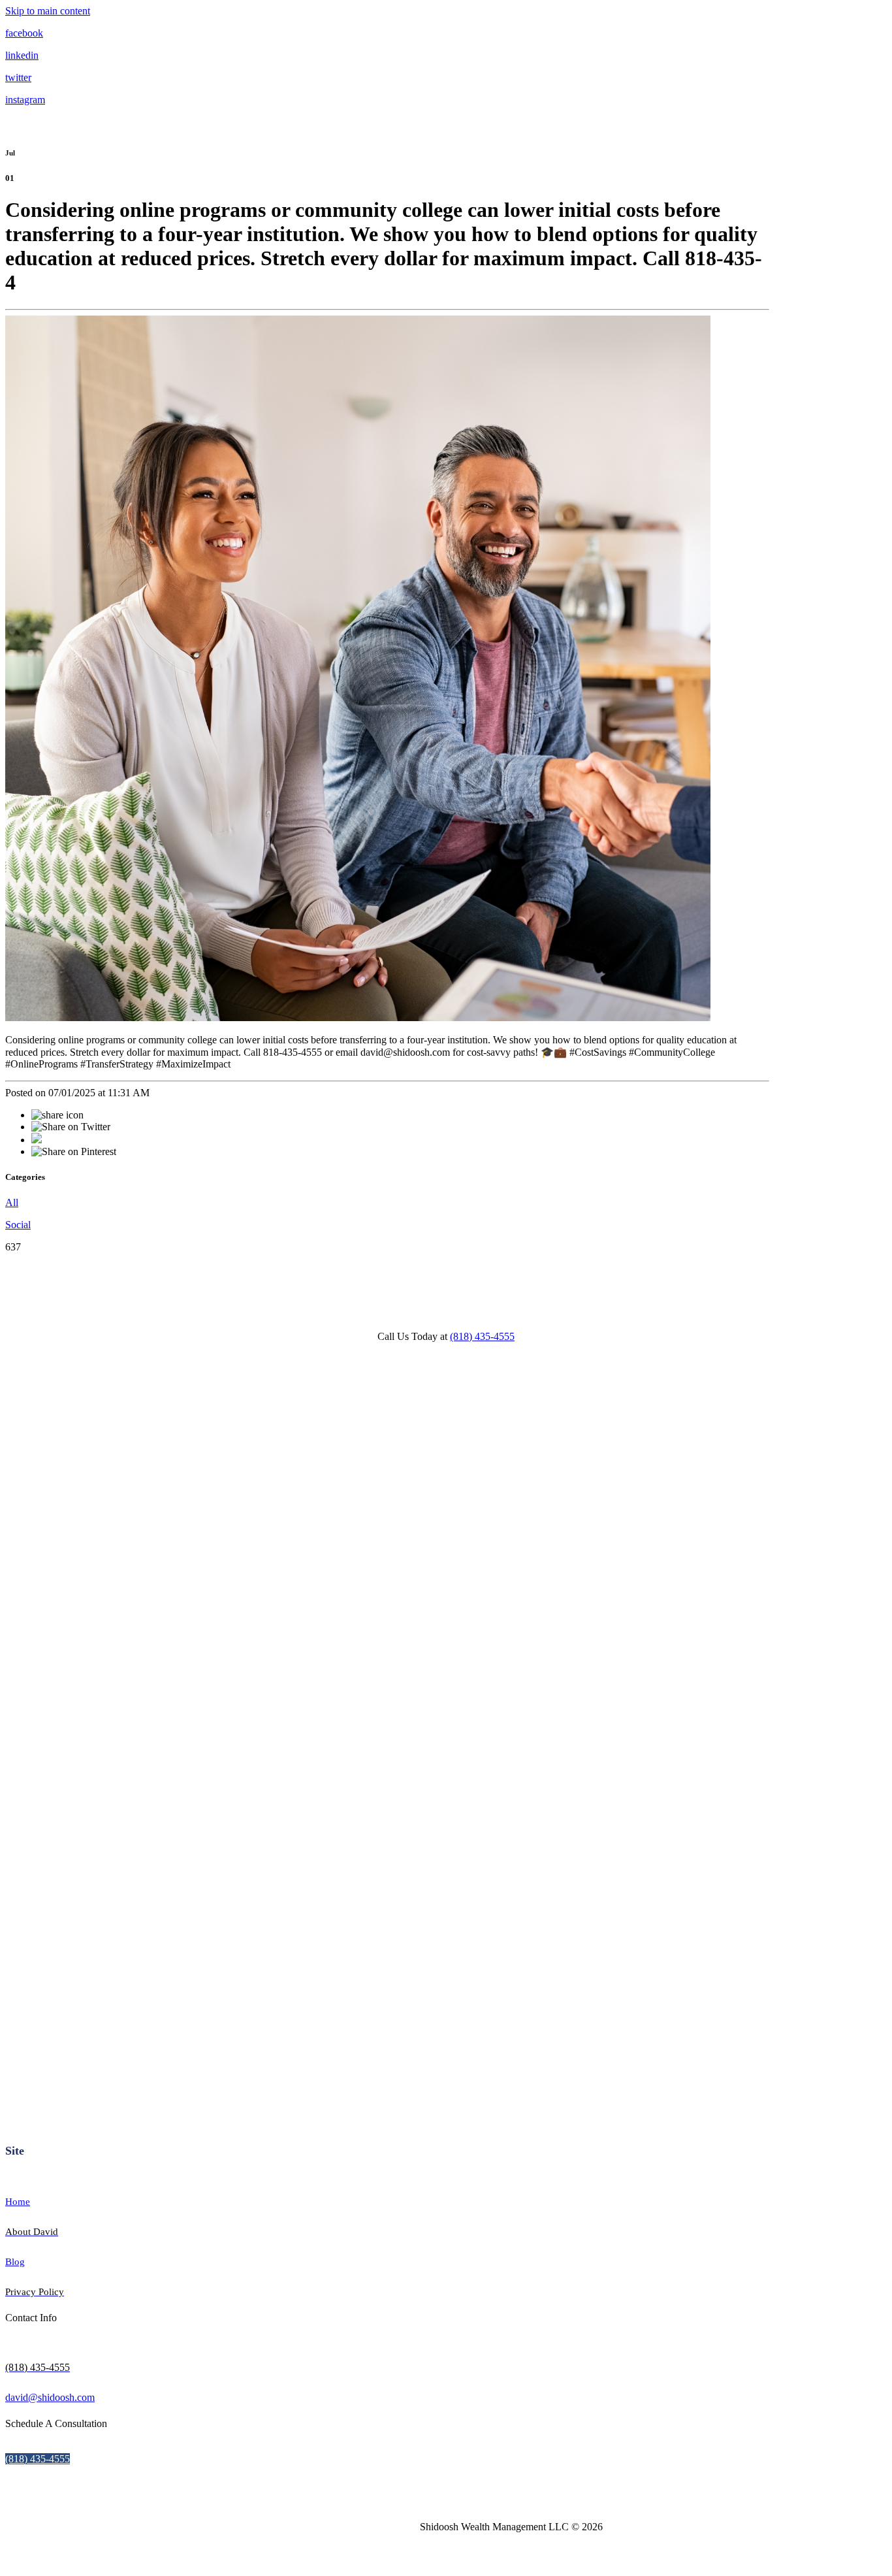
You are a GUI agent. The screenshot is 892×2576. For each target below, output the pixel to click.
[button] (38, 2459)
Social (18, 1225)
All (12, 1202)
